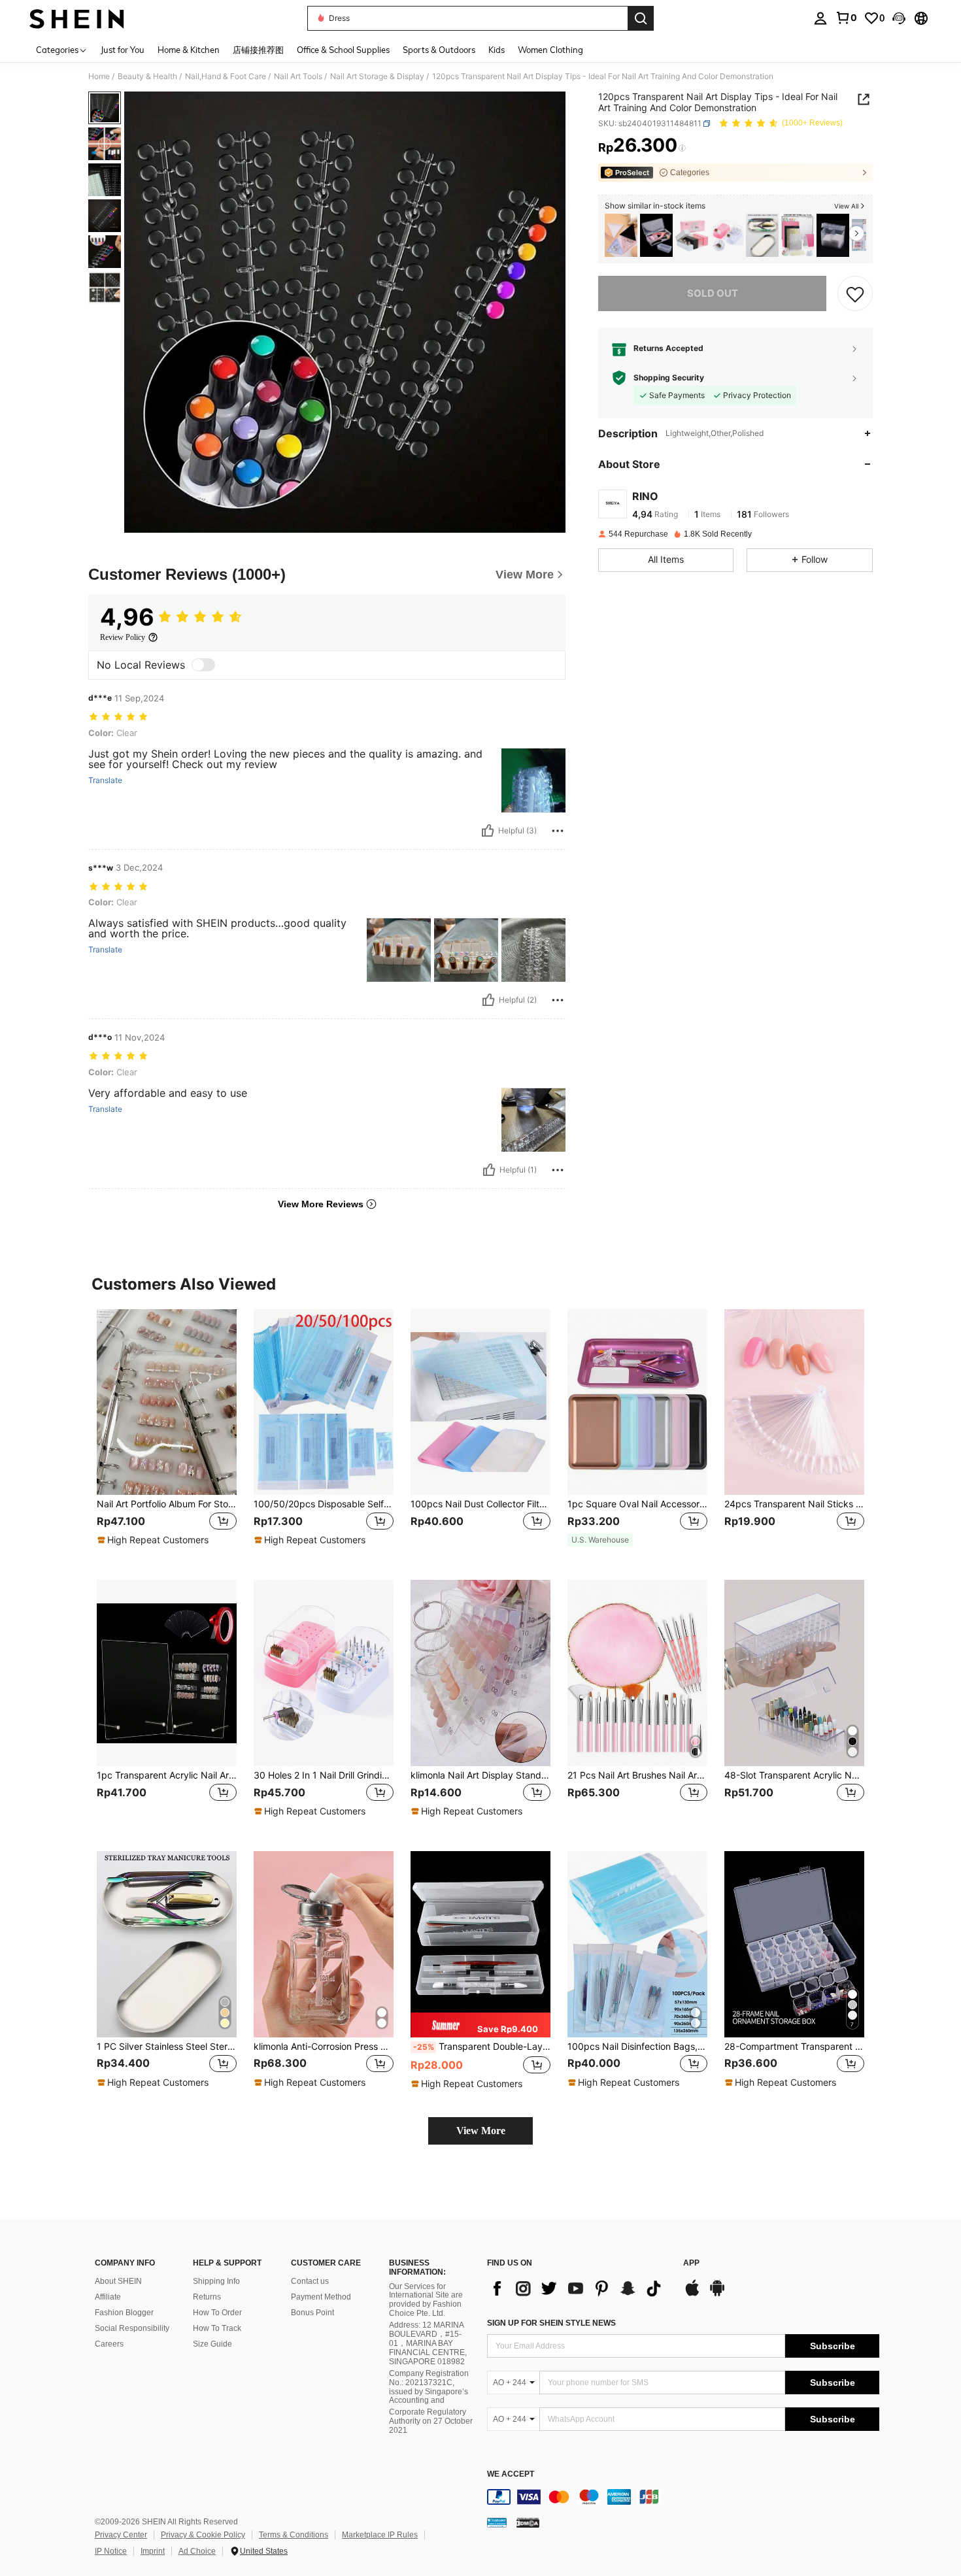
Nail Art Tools (298, 76)
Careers (109, 2344)
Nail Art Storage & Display (377, 76)
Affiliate (108, 2297)
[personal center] (820, 18)
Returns (207, 2297)
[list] (579, 2288)
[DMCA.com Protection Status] (528, 2522)
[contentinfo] (683, 2497)
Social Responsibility (132, 2328)
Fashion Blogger (124, 2313)
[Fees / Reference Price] (682, 148)
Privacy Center (121, 2535)
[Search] (641, 18)
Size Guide (212, 2344)
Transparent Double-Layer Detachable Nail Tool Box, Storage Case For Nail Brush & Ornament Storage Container (482, 2047)
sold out (713, 293)
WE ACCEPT (511, 2474)
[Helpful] (488, 831)
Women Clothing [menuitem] (550, 50)
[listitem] (621, 236)
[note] (155, 1540)
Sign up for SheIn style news (551, 2323)
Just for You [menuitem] (123, 50)
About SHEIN (118, 2281)
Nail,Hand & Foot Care (226, 76)
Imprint (153, 2551)
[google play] (717, 2294)
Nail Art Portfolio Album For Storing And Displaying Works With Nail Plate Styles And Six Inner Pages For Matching (167, 1504)
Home (99, 76)
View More (481, 2131)
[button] (899, 18)
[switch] (203, 665)
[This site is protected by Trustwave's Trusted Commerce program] (497, 2522)
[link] (846, 18)
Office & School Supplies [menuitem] (343, 50)
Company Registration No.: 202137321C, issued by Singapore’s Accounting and (429, 2387)
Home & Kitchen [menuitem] (189, 50)
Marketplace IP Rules (380, 2535)
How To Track (217, 2328)
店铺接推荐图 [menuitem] (258, 50)
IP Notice (111, 2551)
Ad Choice (197, 2551)
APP (691, 2263)
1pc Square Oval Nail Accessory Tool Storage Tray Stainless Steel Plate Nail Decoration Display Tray (637, 1504)
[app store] (692, 2294)
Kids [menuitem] (497, 50)
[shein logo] (77, 18)
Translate (105, 780)
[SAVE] (855, 293)
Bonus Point (312, 2313)
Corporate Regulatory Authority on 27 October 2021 (431, 2421)
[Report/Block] (558, 831)
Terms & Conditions (294, 2535)
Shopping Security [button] (669, 378)
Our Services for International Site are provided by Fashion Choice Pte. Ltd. (426, 2300)
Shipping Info (216, 2281)
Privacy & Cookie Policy (203, 2535)
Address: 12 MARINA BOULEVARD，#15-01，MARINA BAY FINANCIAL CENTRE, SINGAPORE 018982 (428, 2343)
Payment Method (321, 2297)
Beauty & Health (147, 76)
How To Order (217, 2313)
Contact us (310, 2281)
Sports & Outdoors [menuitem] (439, 50)
